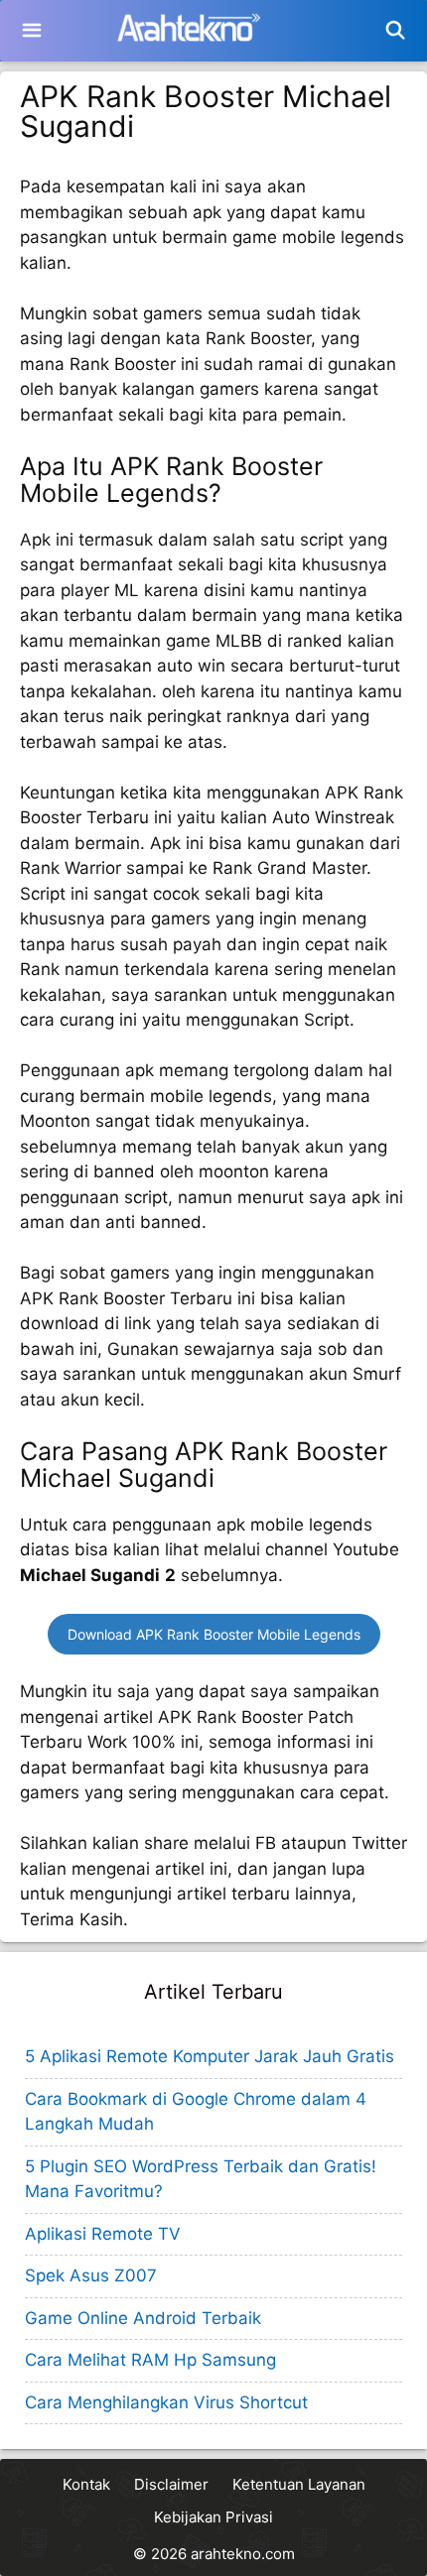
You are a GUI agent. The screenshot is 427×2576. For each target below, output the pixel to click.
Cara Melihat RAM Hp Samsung (150, 2360)
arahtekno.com (243, 2554)
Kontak (86, 2484)
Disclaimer (171, 2484)
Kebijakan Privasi (213, 2517)
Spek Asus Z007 (91, 2275)
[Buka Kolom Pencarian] (396, 31)
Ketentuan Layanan (299, 2484)
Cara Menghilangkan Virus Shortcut (166, 2402)
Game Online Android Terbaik (143, 2318)
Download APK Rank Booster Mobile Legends (214, 1634)
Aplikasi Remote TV (103, 2234)
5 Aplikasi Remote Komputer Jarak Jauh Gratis (210, 2056)
